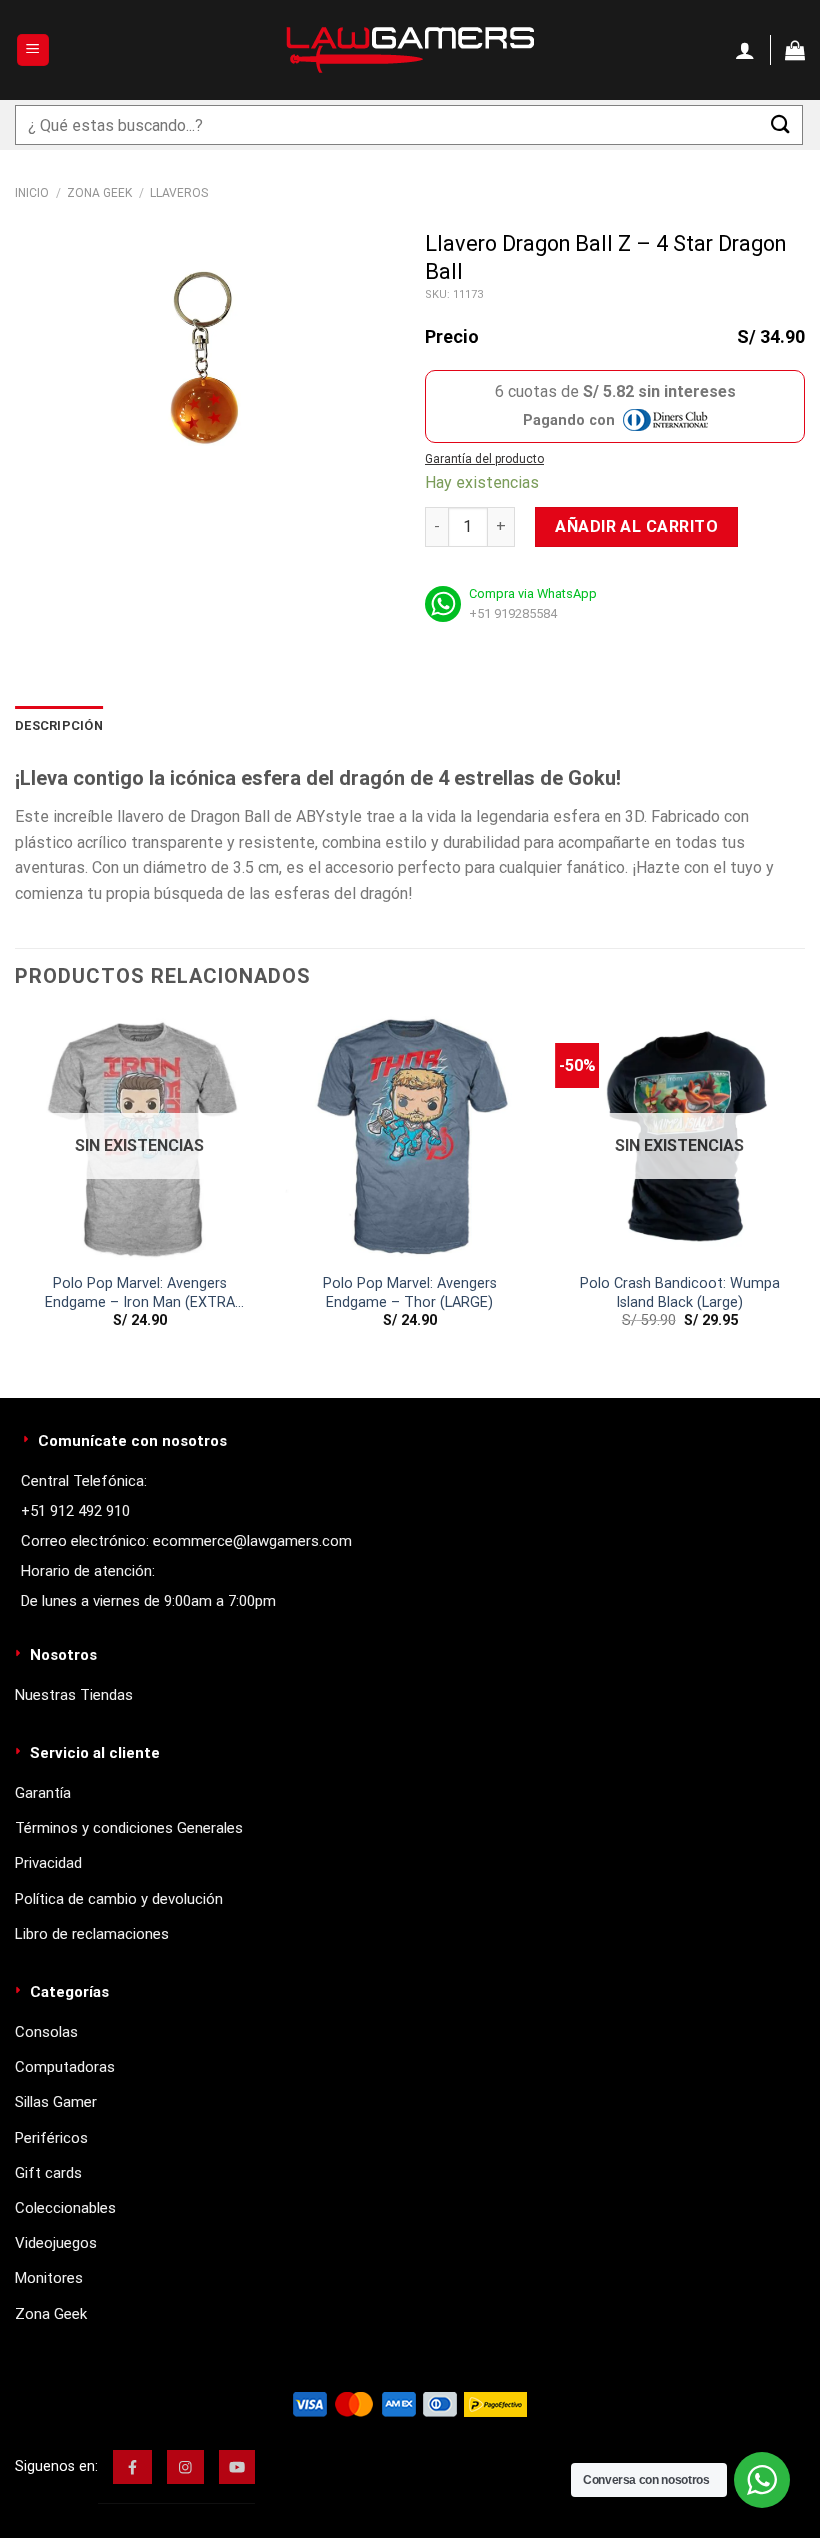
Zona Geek (99, 193)
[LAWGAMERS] (410, 50)
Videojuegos (56, 2243)
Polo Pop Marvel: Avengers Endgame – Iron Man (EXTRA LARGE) (140, 1293)
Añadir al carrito (636, 526)
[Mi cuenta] (745, 50)
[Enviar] (781, 124)
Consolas (46, 2032)
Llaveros (179, 193)
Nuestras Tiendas (74, 1695)
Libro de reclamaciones (92, 1934)
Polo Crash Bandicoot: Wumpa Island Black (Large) (680, 1293)
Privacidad (48, 1863)
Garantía (43, 1793)
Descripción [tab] (59, 725)
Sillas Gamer (56, 2102)
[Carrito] (795, 50)
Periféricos (51, 2138)
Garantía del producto (484, 459)
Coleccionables (65, 2208)
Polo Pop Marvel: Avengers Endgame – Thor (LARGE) (410, 1293)
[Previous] (16, 1188)
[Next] (804, 1188)
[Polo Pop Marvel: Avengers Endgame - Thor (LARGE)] (410, 1138)
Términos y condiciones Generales (129, 1828)
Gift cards (48, 2173)
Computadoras (65, 2067)
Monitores (49, 2278)
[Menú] (33, 50)
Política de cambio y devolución (119, 1899)
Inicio (32, 193)
